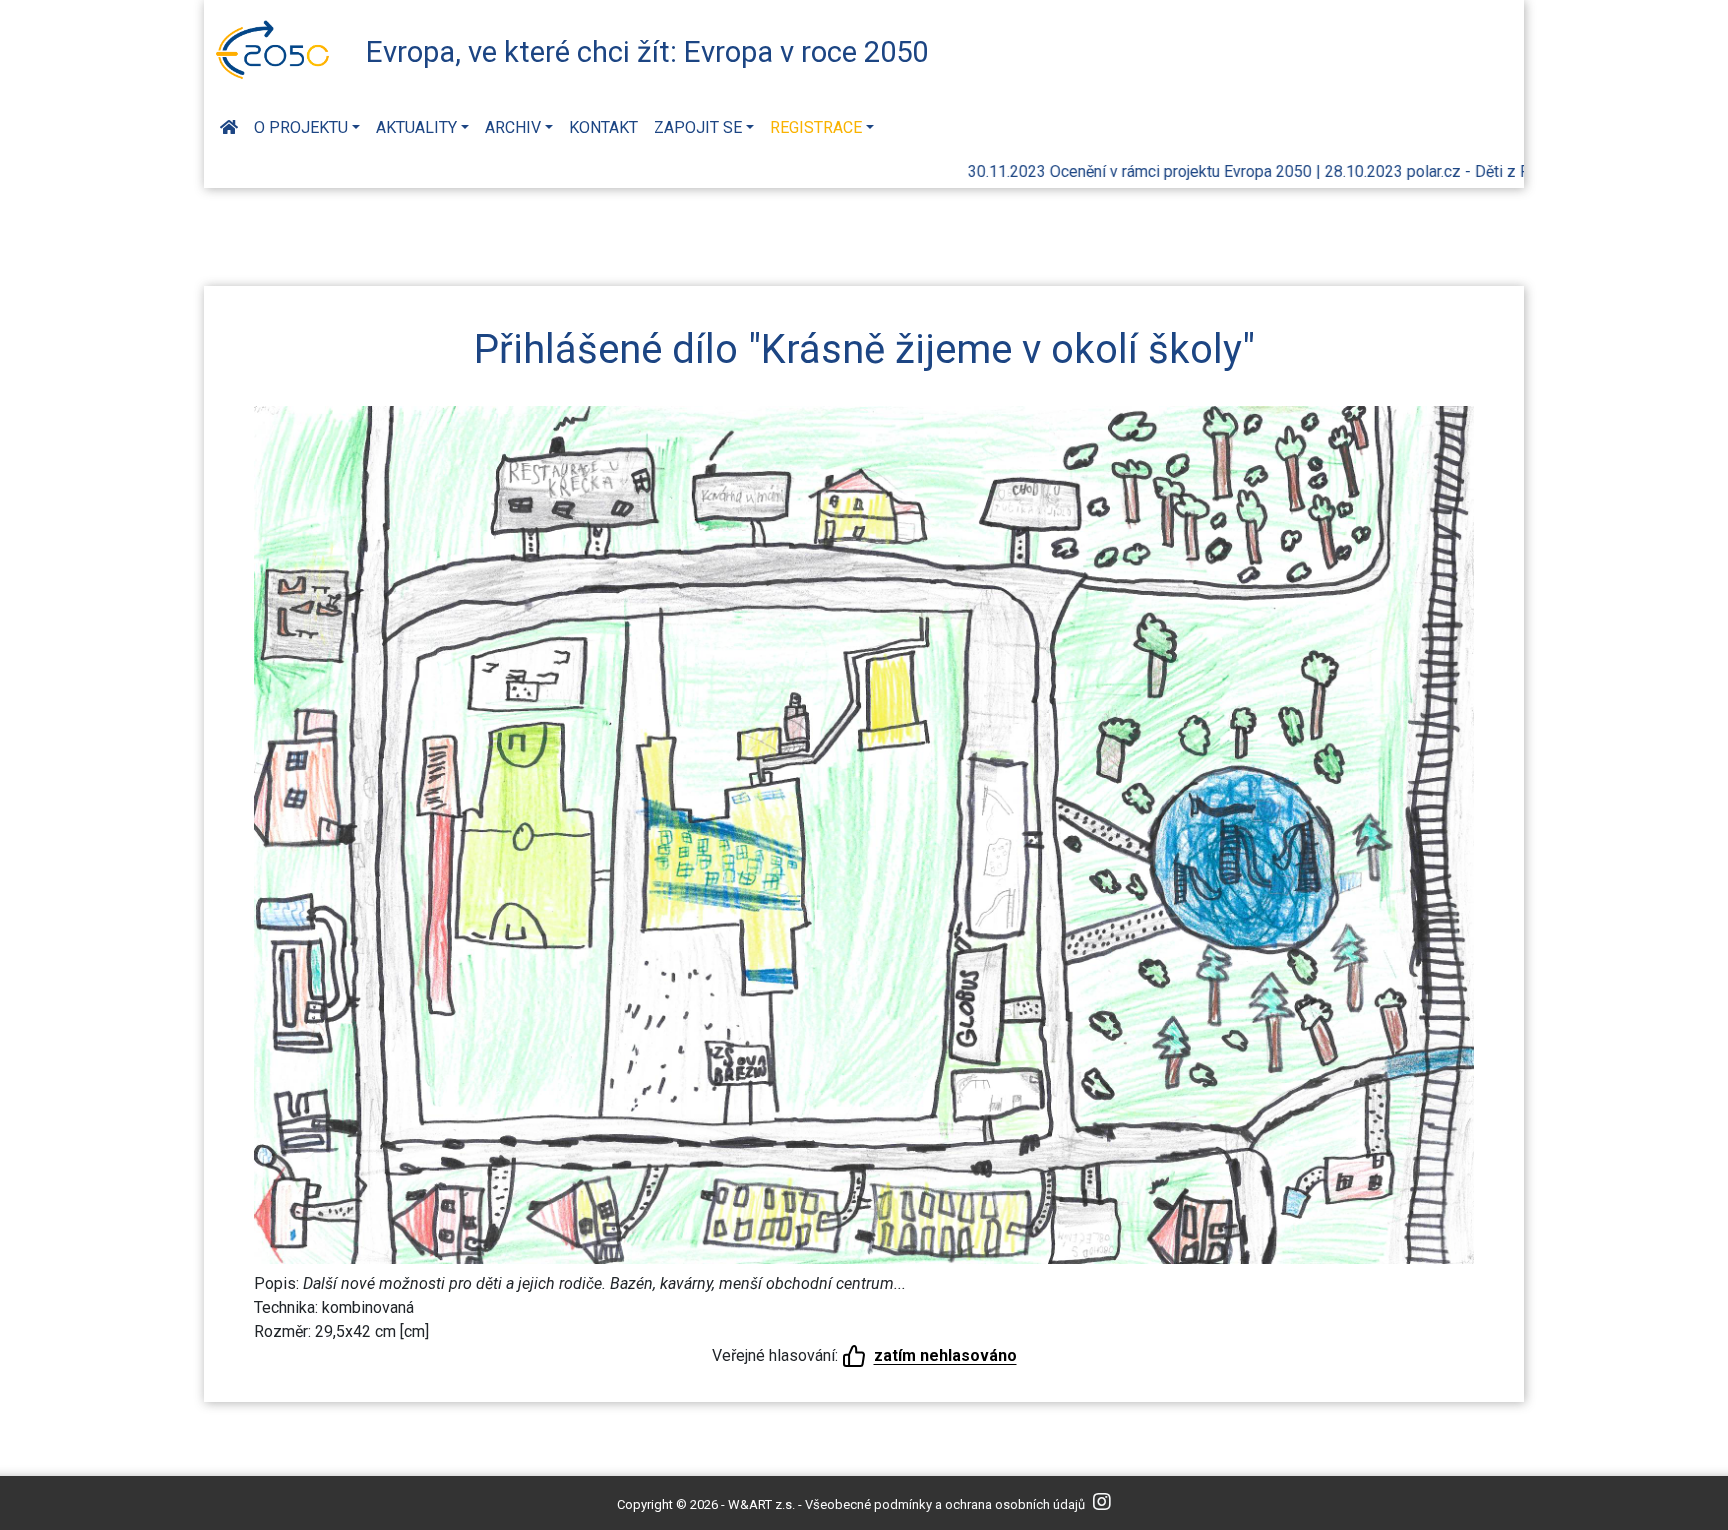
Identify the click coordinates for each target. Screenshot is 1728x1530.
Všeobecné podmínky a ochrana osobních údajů (945, 1504)
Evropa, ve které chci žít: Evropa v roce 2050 (647, 52)
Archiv (513, 127)
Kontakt (603, 127)
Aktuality (416, 127)
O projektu (301, 127)
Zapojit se (698, 127)
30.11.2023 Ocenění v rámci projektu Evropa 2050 (1083, 171)
